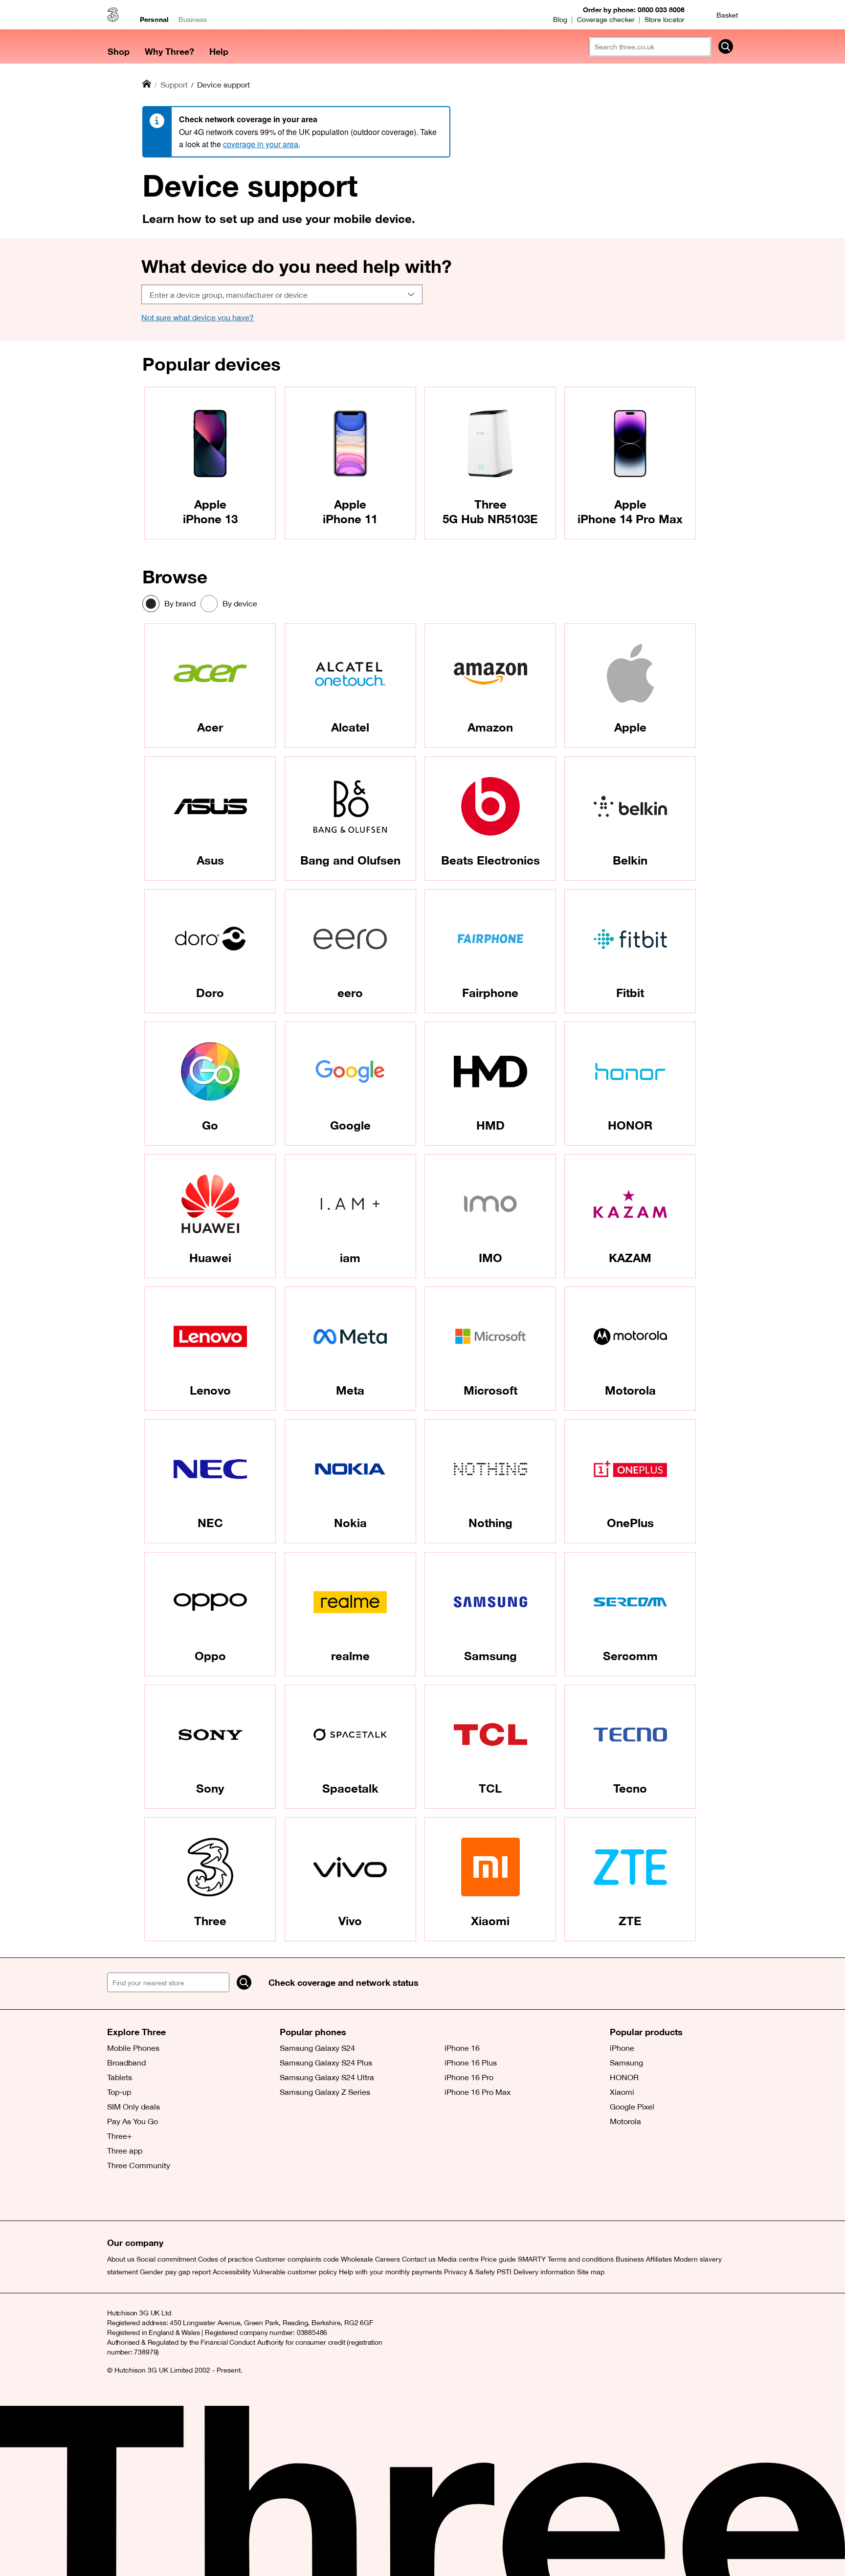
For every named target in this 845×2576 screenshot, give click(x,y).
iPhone (622, 2048)
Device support (223, 85)
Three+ (120, 2136)
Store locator (665, 20)
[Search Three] (726, 46)
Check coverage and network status (344, 1982)
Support (174, 85)
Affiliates (659, 2259)
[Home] (147, 84)
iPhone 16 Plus (471, 2063)
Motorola (625, 2121)
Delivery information (544, 2272)
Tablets (120, 2077)
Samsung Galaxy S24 (317, 2048)
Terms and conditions (581, 2259)
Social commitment (166, 2259)
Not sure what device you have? (198, 317)
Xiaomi (622, 2092)
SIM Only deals (133, 2107)
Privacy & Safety (469, 2272)
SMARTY (532, 2259)
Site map (591, 2272)
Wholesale (357, 2259)
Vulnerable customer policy (295, 2272)
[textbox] (279, 295)
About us (121, 2259)
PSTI (504, 2272)
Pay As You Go (133, 2121)
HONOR (624, 2077)
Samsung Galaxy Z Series (325, 2092)
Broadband (126, 2063)
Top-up (119, 2092)
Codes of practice (226, 2259)
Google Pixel (632, 2107)
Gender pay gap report (175, 2272)
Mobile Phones (133, 2048)
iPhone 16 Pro (469, 2077)
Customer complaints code (297, 2259)
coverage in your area (261, 144)
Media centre (458, 2259)
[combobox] (282, 294)
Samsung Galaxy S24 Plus (326, 2063)
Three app (125, 2151)
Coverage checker (606, 20)
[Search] (244, 1982)
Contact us (419, 2259)
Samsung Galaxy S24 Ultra (327, 2077)
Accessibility (232, 2272)
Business (193, 20)
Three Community (139, 2165)
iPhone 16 (462, 2048)
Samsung (626, 2063)
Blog (560, 20)
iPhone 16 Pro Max (478, 2092)
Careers (388, 2259)
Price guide (498, 2259)
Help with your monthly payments (390, 2272)
